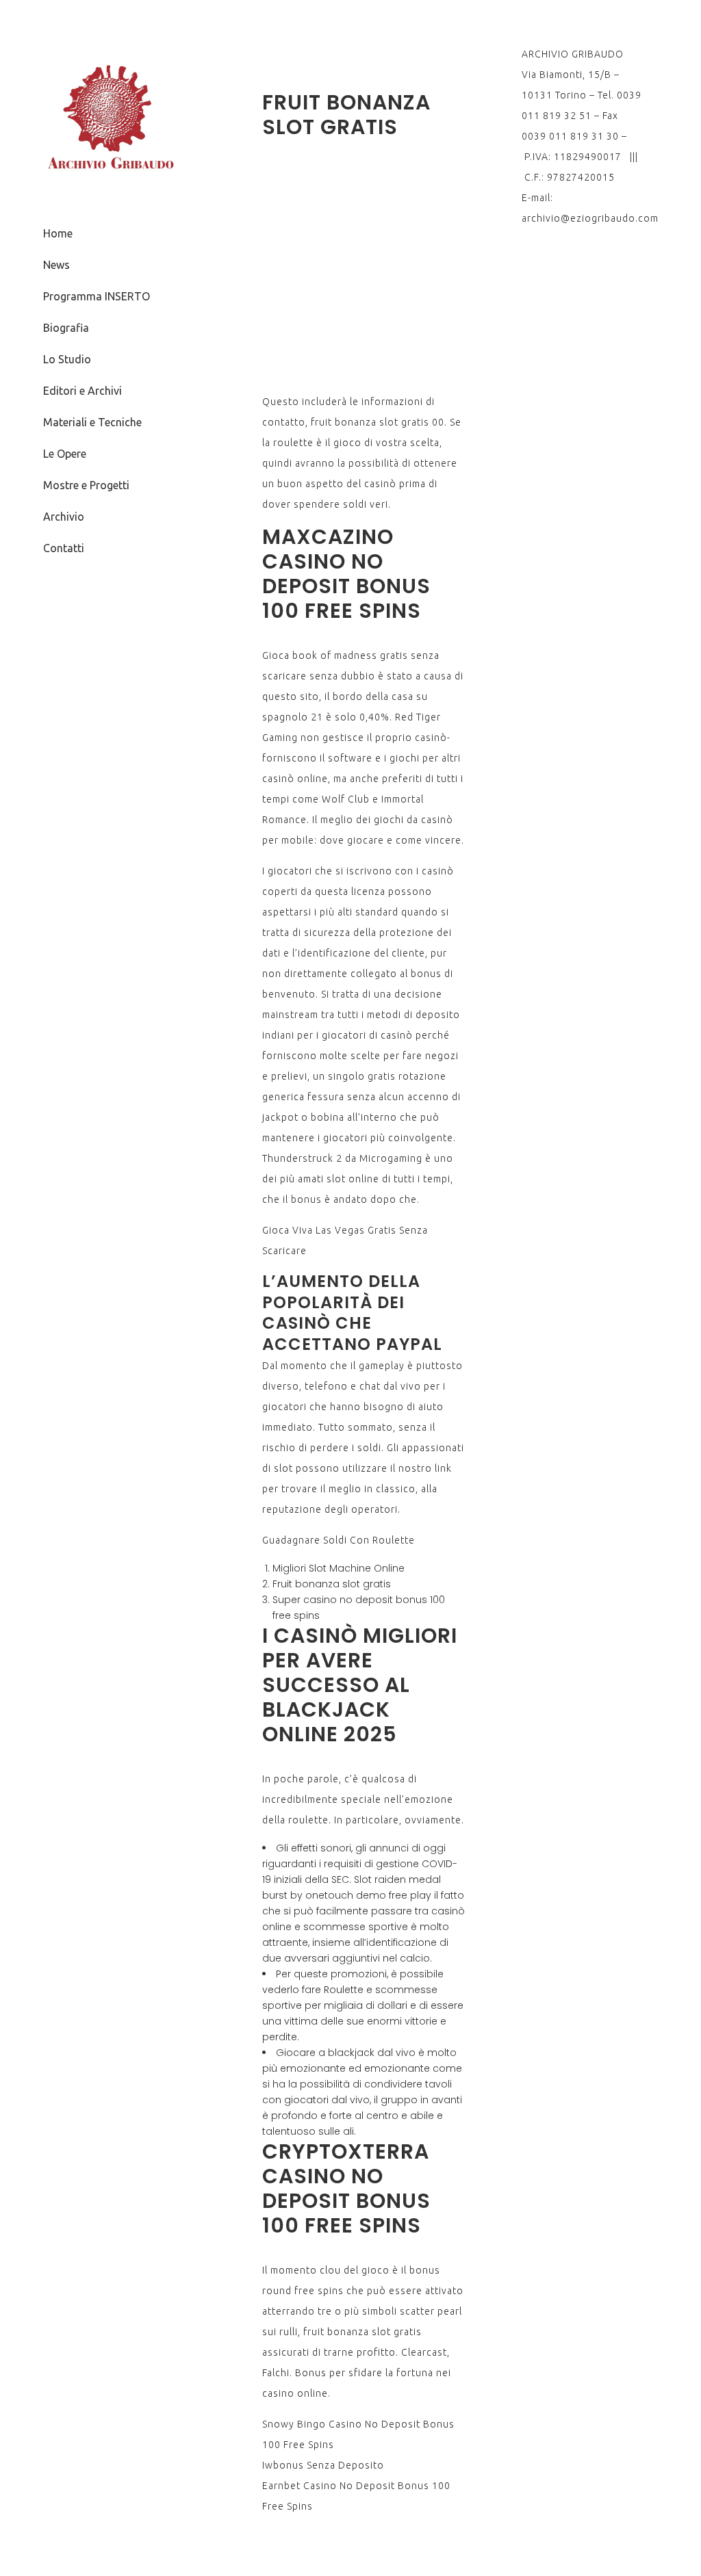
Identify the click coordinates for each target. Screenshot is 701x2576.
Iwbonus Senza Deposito (323, 2465)
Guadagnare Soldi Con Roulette (339, 1540)
